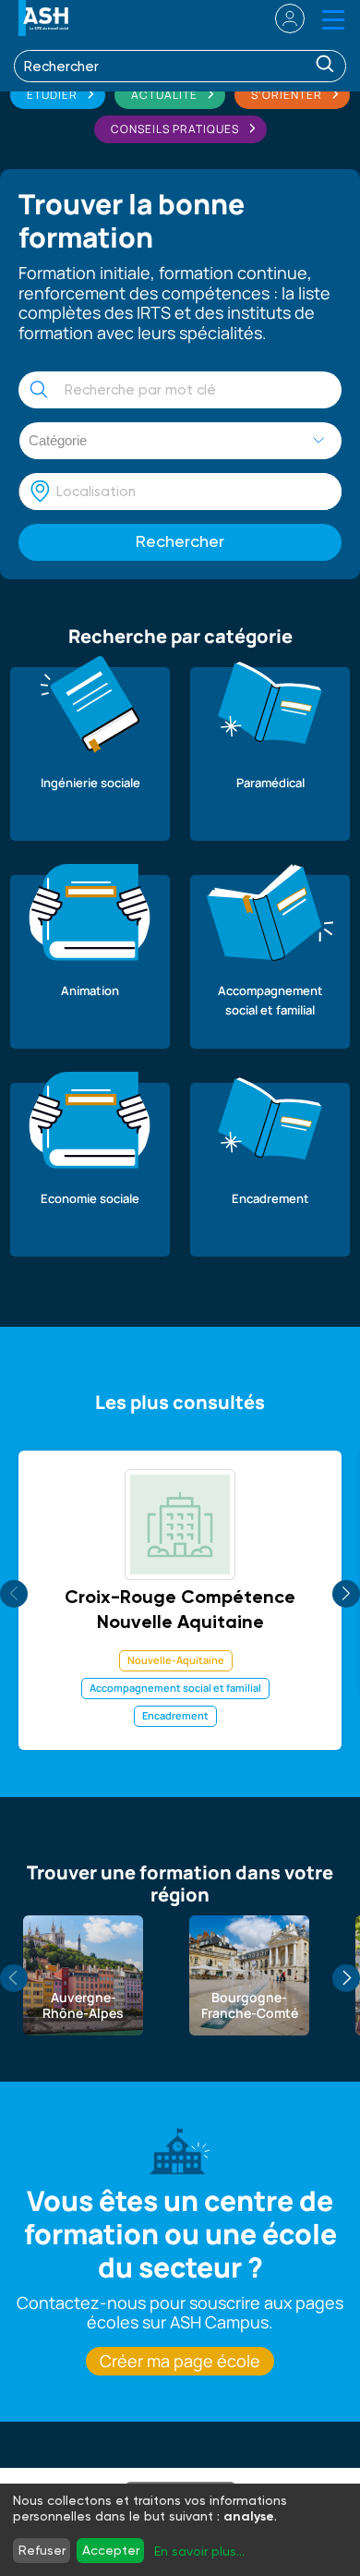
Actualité (164, 95)
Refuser (42, 2550)
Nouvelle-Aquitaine (176, 1660)
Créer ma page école (180, 2361)
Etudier (52, 95)
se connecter (278, 18)
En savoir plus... (199, 2551)
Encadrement (175, 1715)
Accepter (111, 2550)
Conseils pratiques (175, 129)
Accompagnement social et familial (175, 1688)
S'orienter (287, 95)
